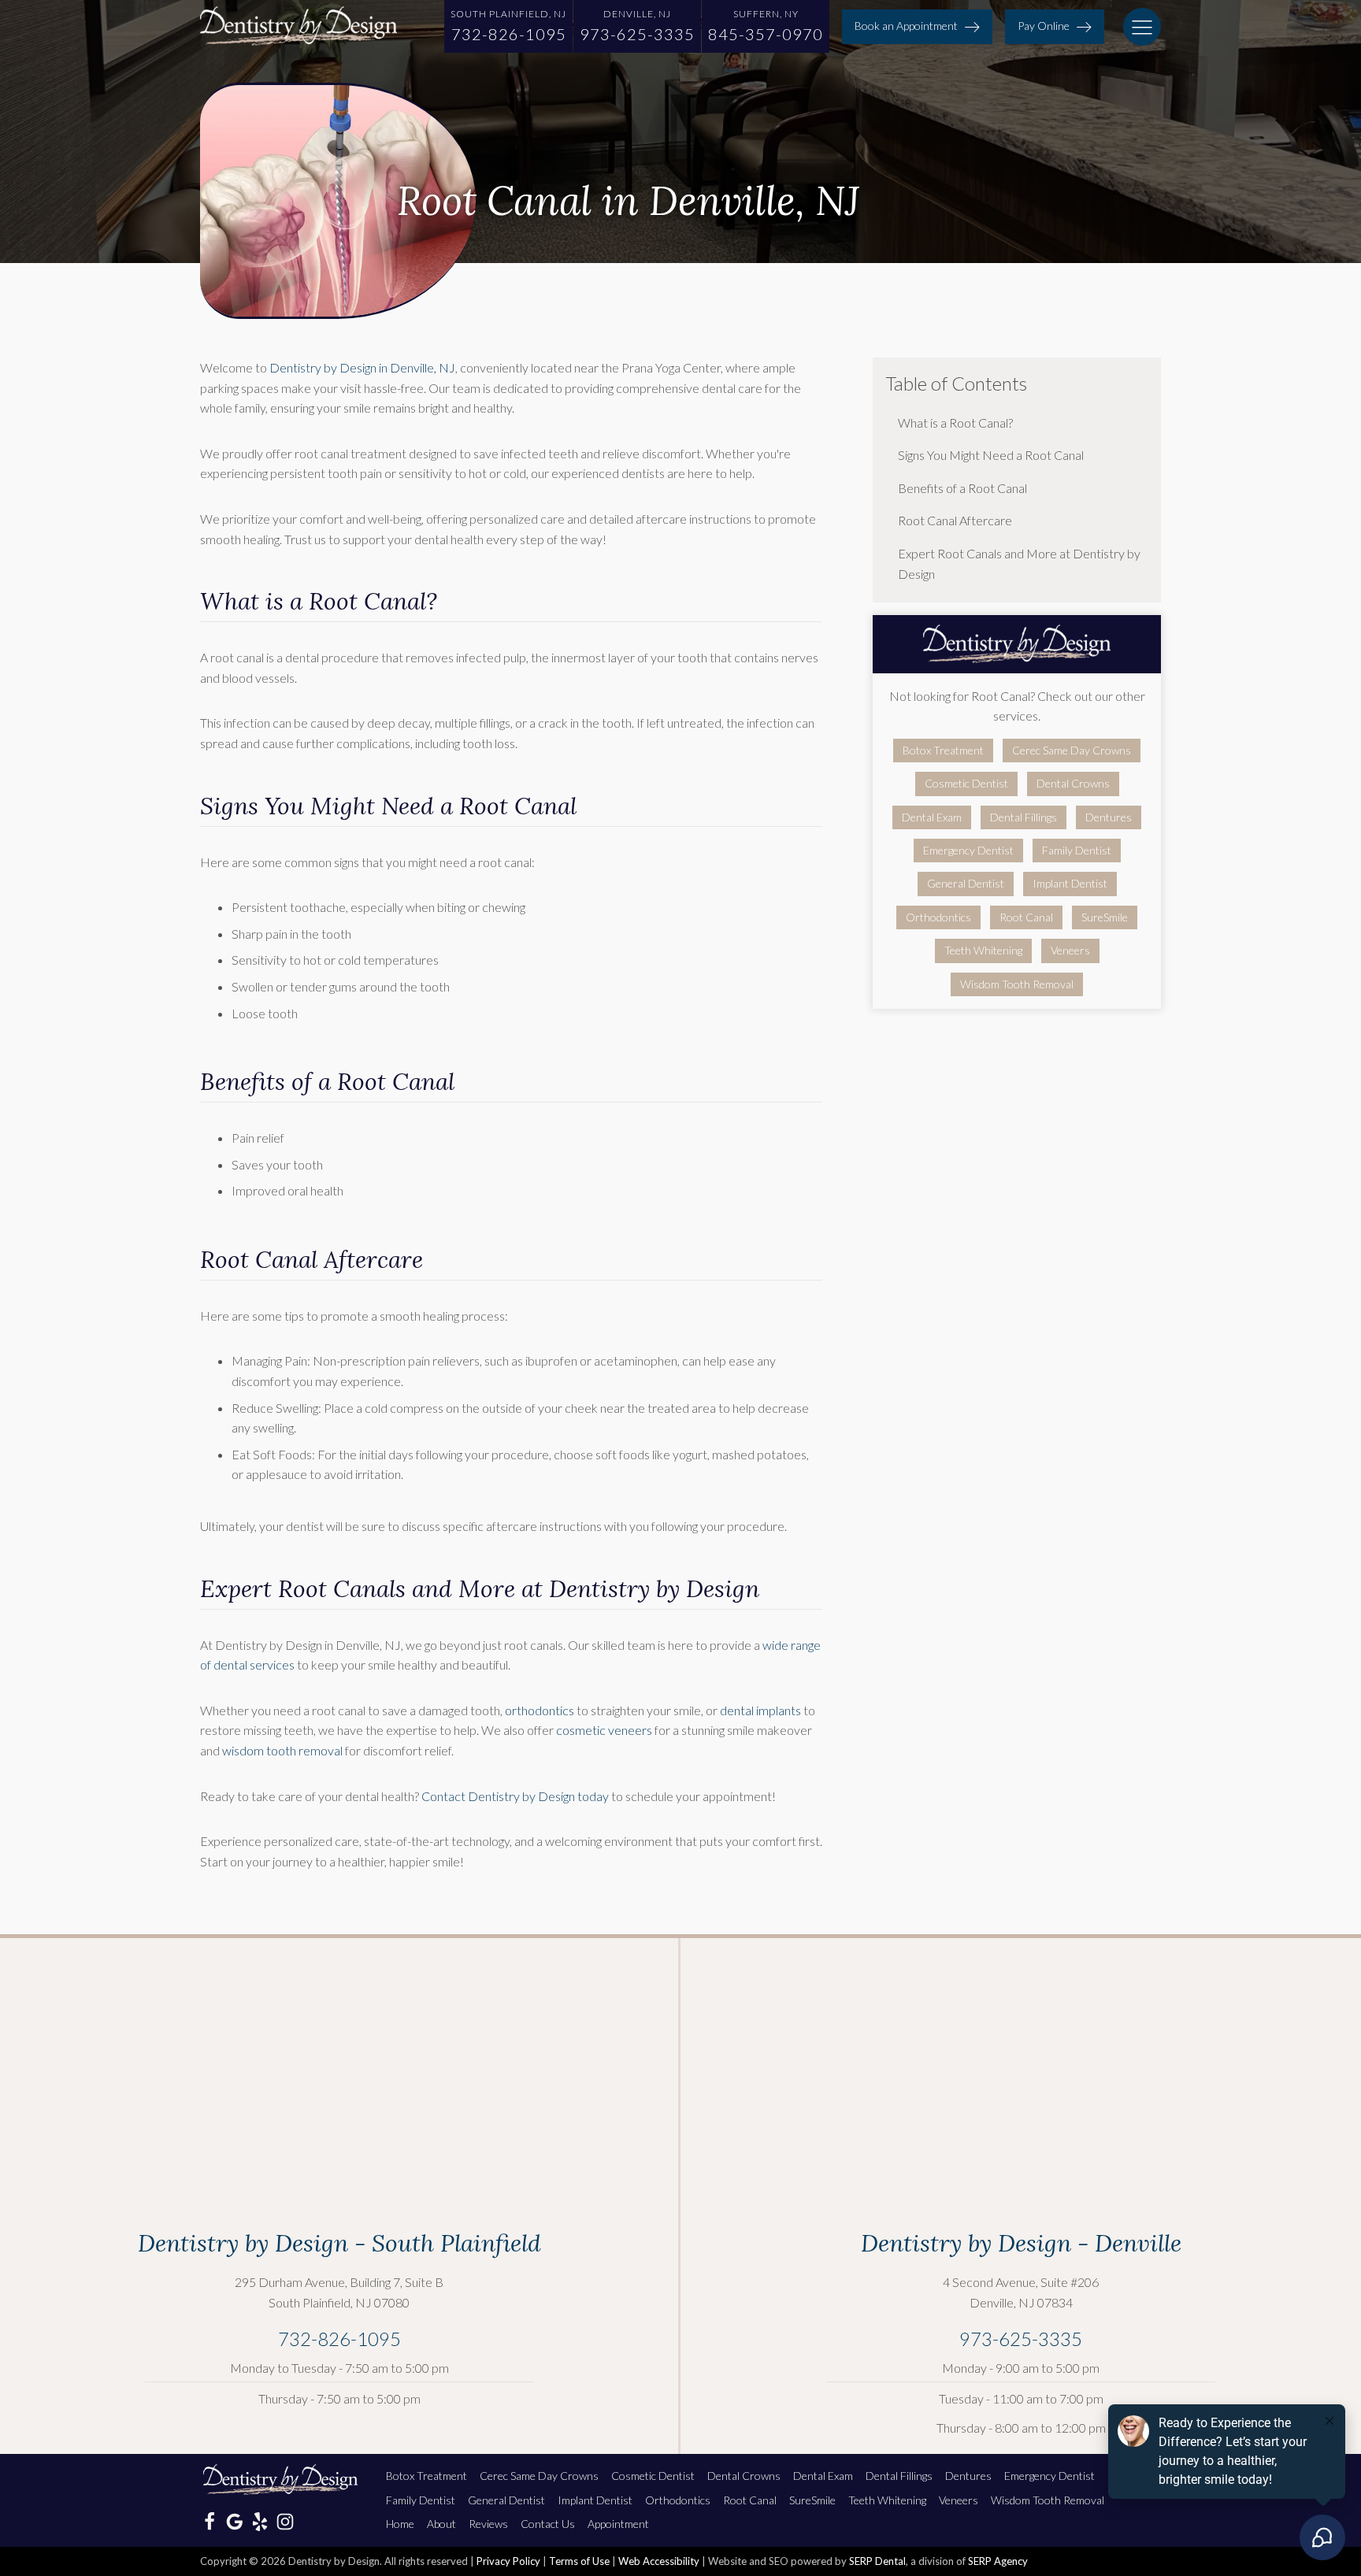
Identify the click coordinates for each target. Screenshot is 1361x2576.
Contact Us (548, 2524)
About (441, 2524)
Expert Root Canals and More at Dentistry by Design (1019, 563)
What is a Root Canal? (957, 423)
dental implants (760, 1710)
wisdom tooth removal (282, 1750)
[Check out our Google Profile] (235, 2522)
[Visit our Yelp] (260, 2522)
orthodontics (540, 1710)
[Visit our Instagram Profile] (285, 2522)
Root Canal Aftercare (955, 520)
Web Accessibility (659, 2561)
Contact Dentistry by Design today (515, 1796)
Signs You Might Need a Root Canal (992, 455)
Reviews (488, 2524)
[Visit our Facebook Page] (210, 2522)
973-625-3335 (1021, 2339)
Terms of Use (579, 2561)
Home (400, 2524)
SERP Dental (877, 2561)
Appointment (618, 2524)
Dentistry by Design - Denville (1021, 2243)
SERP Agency (998, 2561)
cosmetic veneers (604, 1730)
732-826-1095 (339, 2339)
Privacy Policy (508, 2561)
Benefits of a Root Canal (962, 488)
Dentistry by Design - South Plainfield (339, 2243)
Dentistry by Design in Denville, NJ (362, 367)
